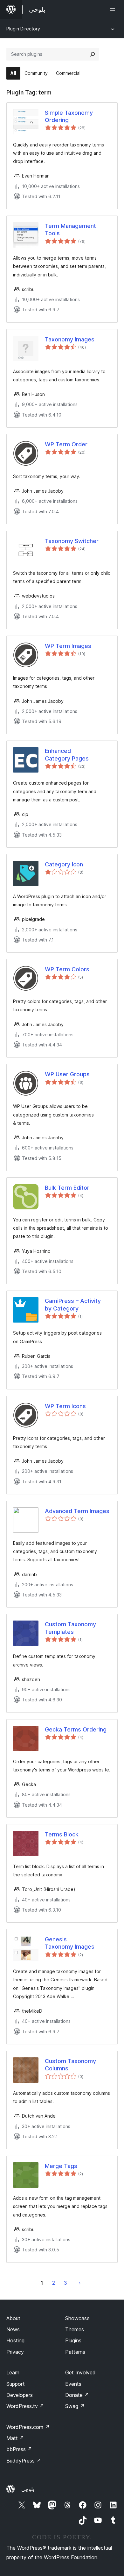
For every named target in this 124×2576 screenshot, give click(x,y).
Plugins (73, 2340)
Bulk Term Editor (67, 1188)
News (13, 2329)
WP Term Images (68, 646)
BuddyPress (24, 2461)
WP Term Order (66, 444)
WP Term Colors (67, 969)
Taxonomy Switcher (72, 541)
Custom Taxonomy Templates (70, 1628)
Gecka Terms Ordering (76, 1729)
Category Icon (64, 864)
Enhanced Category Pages (67, 754)
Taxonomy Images (70, 339)
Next (80, 2283)
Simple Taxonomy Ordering (69, 116)
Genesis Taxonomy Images (70, 1943)
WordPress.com (28, 2427)
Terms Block (62, 1834)
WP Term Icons (65, 1406)
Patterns (75, 2352)
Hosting (15, 2340)
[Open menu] (114, 10)
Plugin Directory (23, 29)
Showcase (77, 2318)
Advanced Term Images (77, 1511)
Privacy (15, 2352)
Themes (75, 2329)
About (13, 2318)
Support (16, 2384)
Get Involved (80, 2372)
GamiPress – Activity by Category (73, 1304)
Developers (20, 2395)
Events (73, 2384)
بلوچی (28, 2489)
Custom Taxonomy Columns (70, 2065)
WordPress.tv (25, 2406)
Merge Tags (61, 2166)
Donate (77, 2395)
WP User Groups (67, 1074)
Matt (15, 2438)
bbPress (19, 2449)
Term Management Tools (70, 230)
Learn (13, 2372)
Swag (75, 2406)
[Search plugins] (93, 54)
